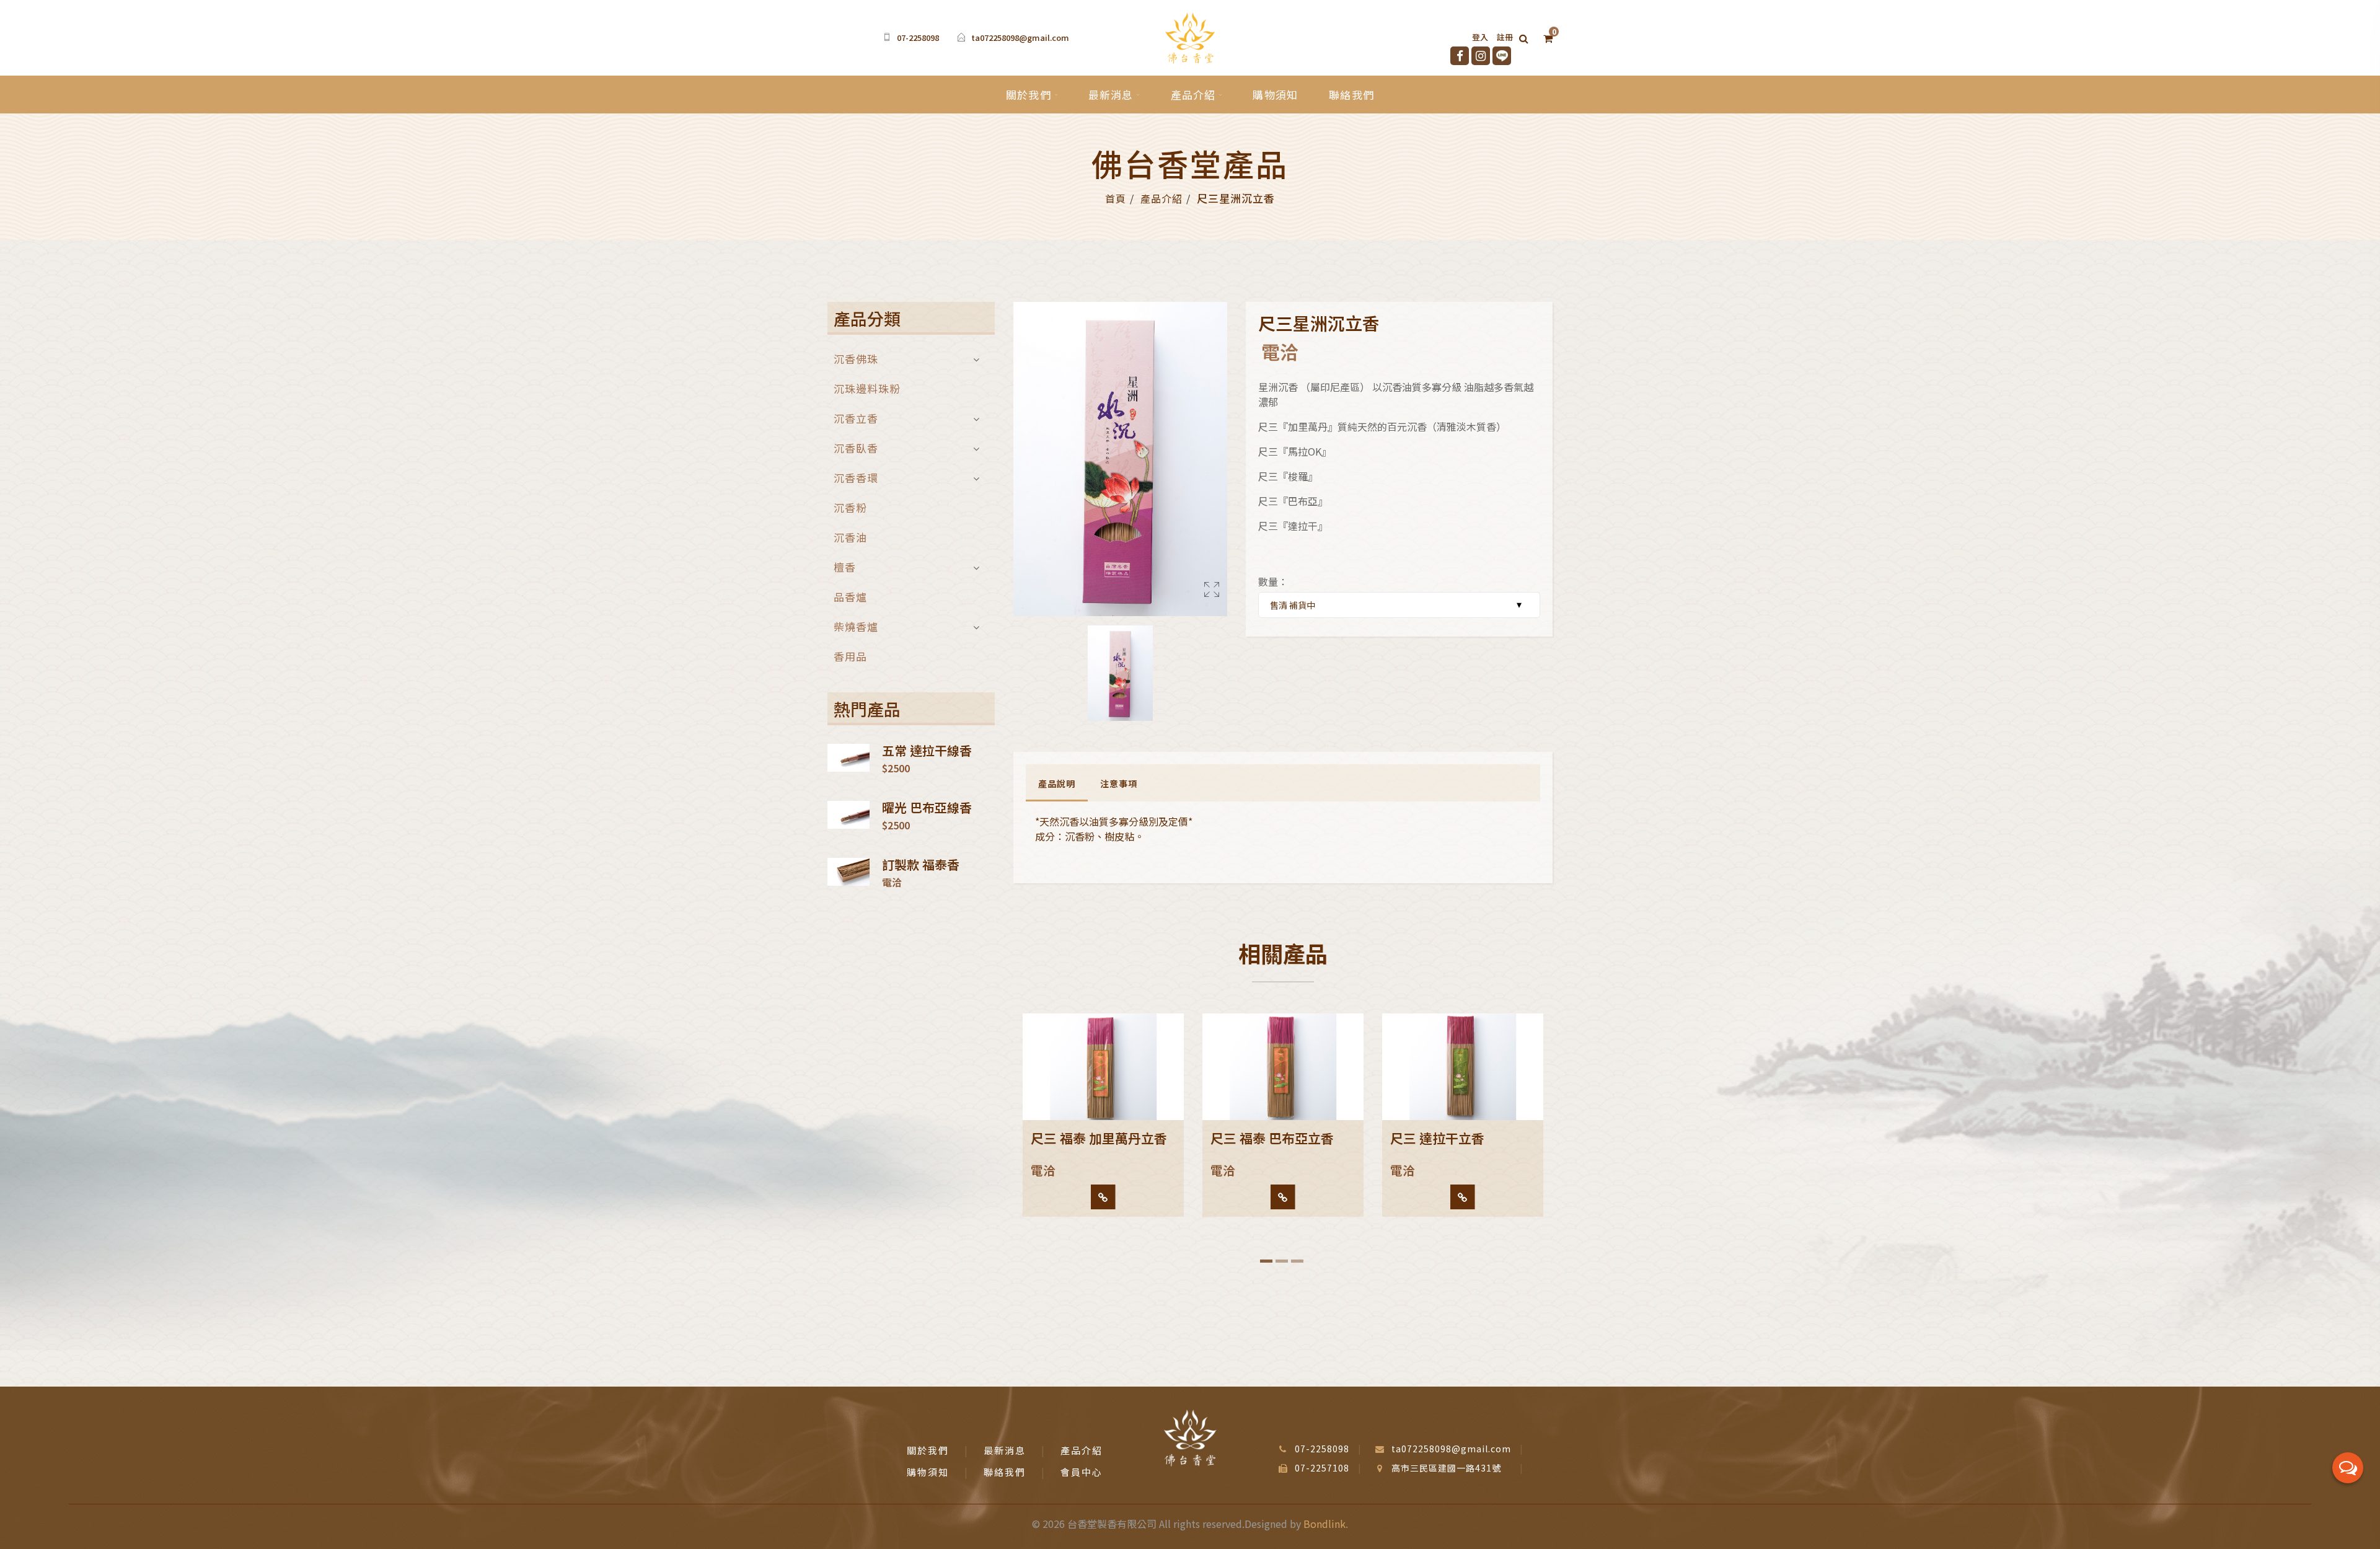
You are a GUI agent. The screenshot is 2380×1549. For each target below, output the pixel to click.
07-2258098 (918, 38)
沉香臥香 (856, 448)
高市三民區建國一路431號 (1446, 1468)
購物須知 (1275, 95)
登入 (1480, 37)
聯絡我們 (1351, 95)
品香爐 (850, 597)
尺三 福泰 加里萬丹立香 (1099, 1138)
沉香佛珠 (856, 360)
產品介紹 (1193, 95)
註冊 (1505, 37)
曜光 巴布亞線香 (927, 808)
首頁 (1116, 198)
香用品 (850, 655)
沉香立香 (856, 418)
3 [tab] (1297, 1261)
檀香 (845, 567)
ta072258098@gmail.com (1020, 38)
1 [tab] (1266, 1261)
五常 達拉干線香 (927, 751)
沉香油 (850, 537)
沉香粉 (850, 507)
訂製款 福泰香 (921, 865)
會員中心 (1082, 1472)
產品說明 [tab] (1057, 783)
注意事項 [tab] (1119, 783)
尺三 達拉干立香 (1437, 1138)
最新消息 (1111, 95)
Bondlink (1324, 1524)
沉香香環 (856, 478)
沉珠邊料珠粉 (867, 388)
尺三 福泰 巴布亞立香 (1272, 1138)
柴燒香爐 (856, 626)
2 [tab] (1282, 1261)
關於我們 (1029, 95)
